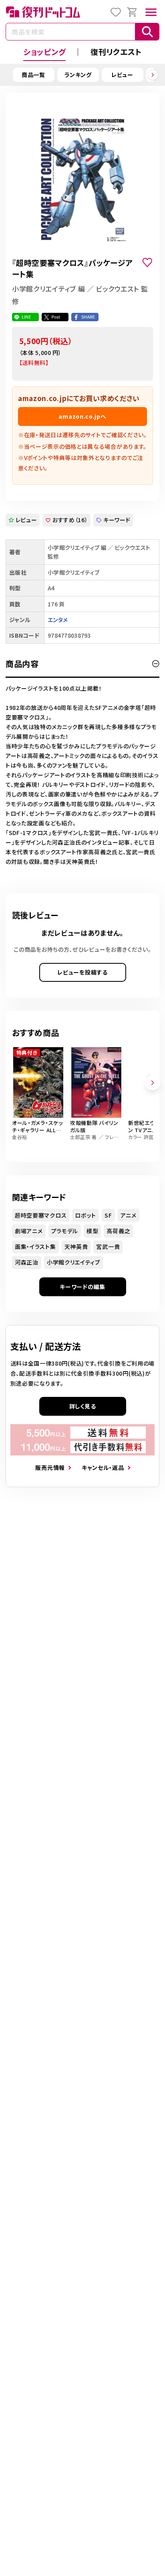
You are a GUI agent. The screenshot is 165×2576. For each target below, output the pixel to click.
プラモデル (65, 1231)
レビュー (122, 75)
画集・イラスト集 (35, 1246)
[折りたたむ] (156, 664)
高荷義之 (118, 1231)
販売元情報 (50, 1467)
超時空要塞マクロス (41, 1215)
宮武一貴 (108, 1246)
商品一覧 (33, 75)
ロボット (86, 1215)
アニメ (129, 1215)
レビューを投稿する (82, 972)
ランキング (78, 75)
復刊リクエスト (116, 52)
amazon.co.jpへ (82, 416)
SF (108, 1215)
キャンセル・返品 (103, 1467)
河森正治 (27, 1262)
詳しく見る (83, 1406)
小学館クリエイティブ (73, 1262)
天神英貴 (76, 1246)
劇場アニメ (29, 1231)
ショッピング (44, 52)
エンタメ (58, 620)
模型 (92, 1231)
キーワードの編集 (82, 1287)
